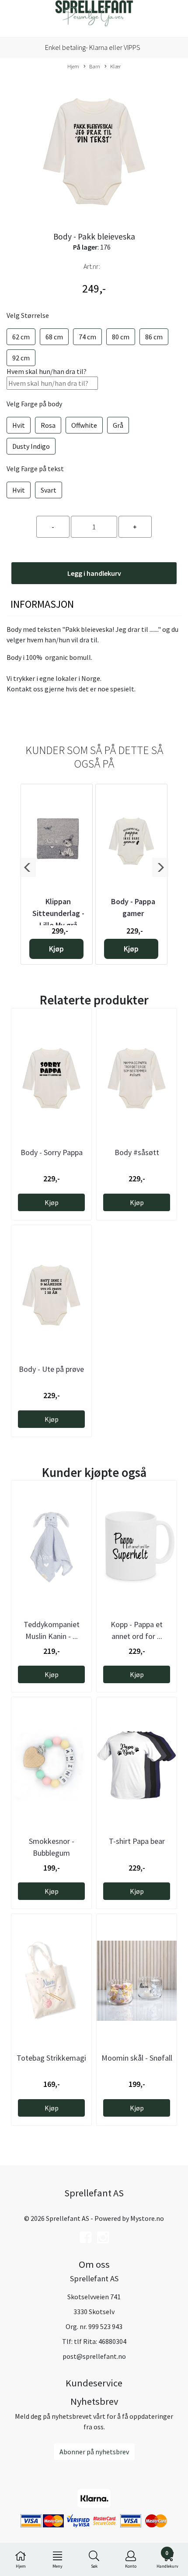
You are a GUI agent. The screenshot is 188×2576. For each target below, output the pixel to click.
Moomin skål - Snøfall (137, 2058)
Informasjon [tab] (42, 604)
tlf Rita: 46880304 (100, 2341)
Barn (95, 66)
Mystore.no (147, 2218)
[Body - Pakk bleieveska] (94, 147)
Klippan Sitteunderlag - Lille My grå (58, 913)
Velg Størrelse (28, 315)
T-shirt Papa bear (137, 1841)
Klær (115, 66)
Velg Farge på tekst (35, 469)
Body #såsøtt (137, 1152)
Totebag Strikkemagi (51, 2058)
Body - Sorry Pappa (52, 1152)
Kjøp (56, 949)
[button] (28, 867)
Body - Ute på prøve (51, 1369)
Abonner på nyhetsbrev (94, 2452)
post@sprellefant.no (94, 2356)
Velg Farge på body (34, 404)
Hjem (73, 66)
